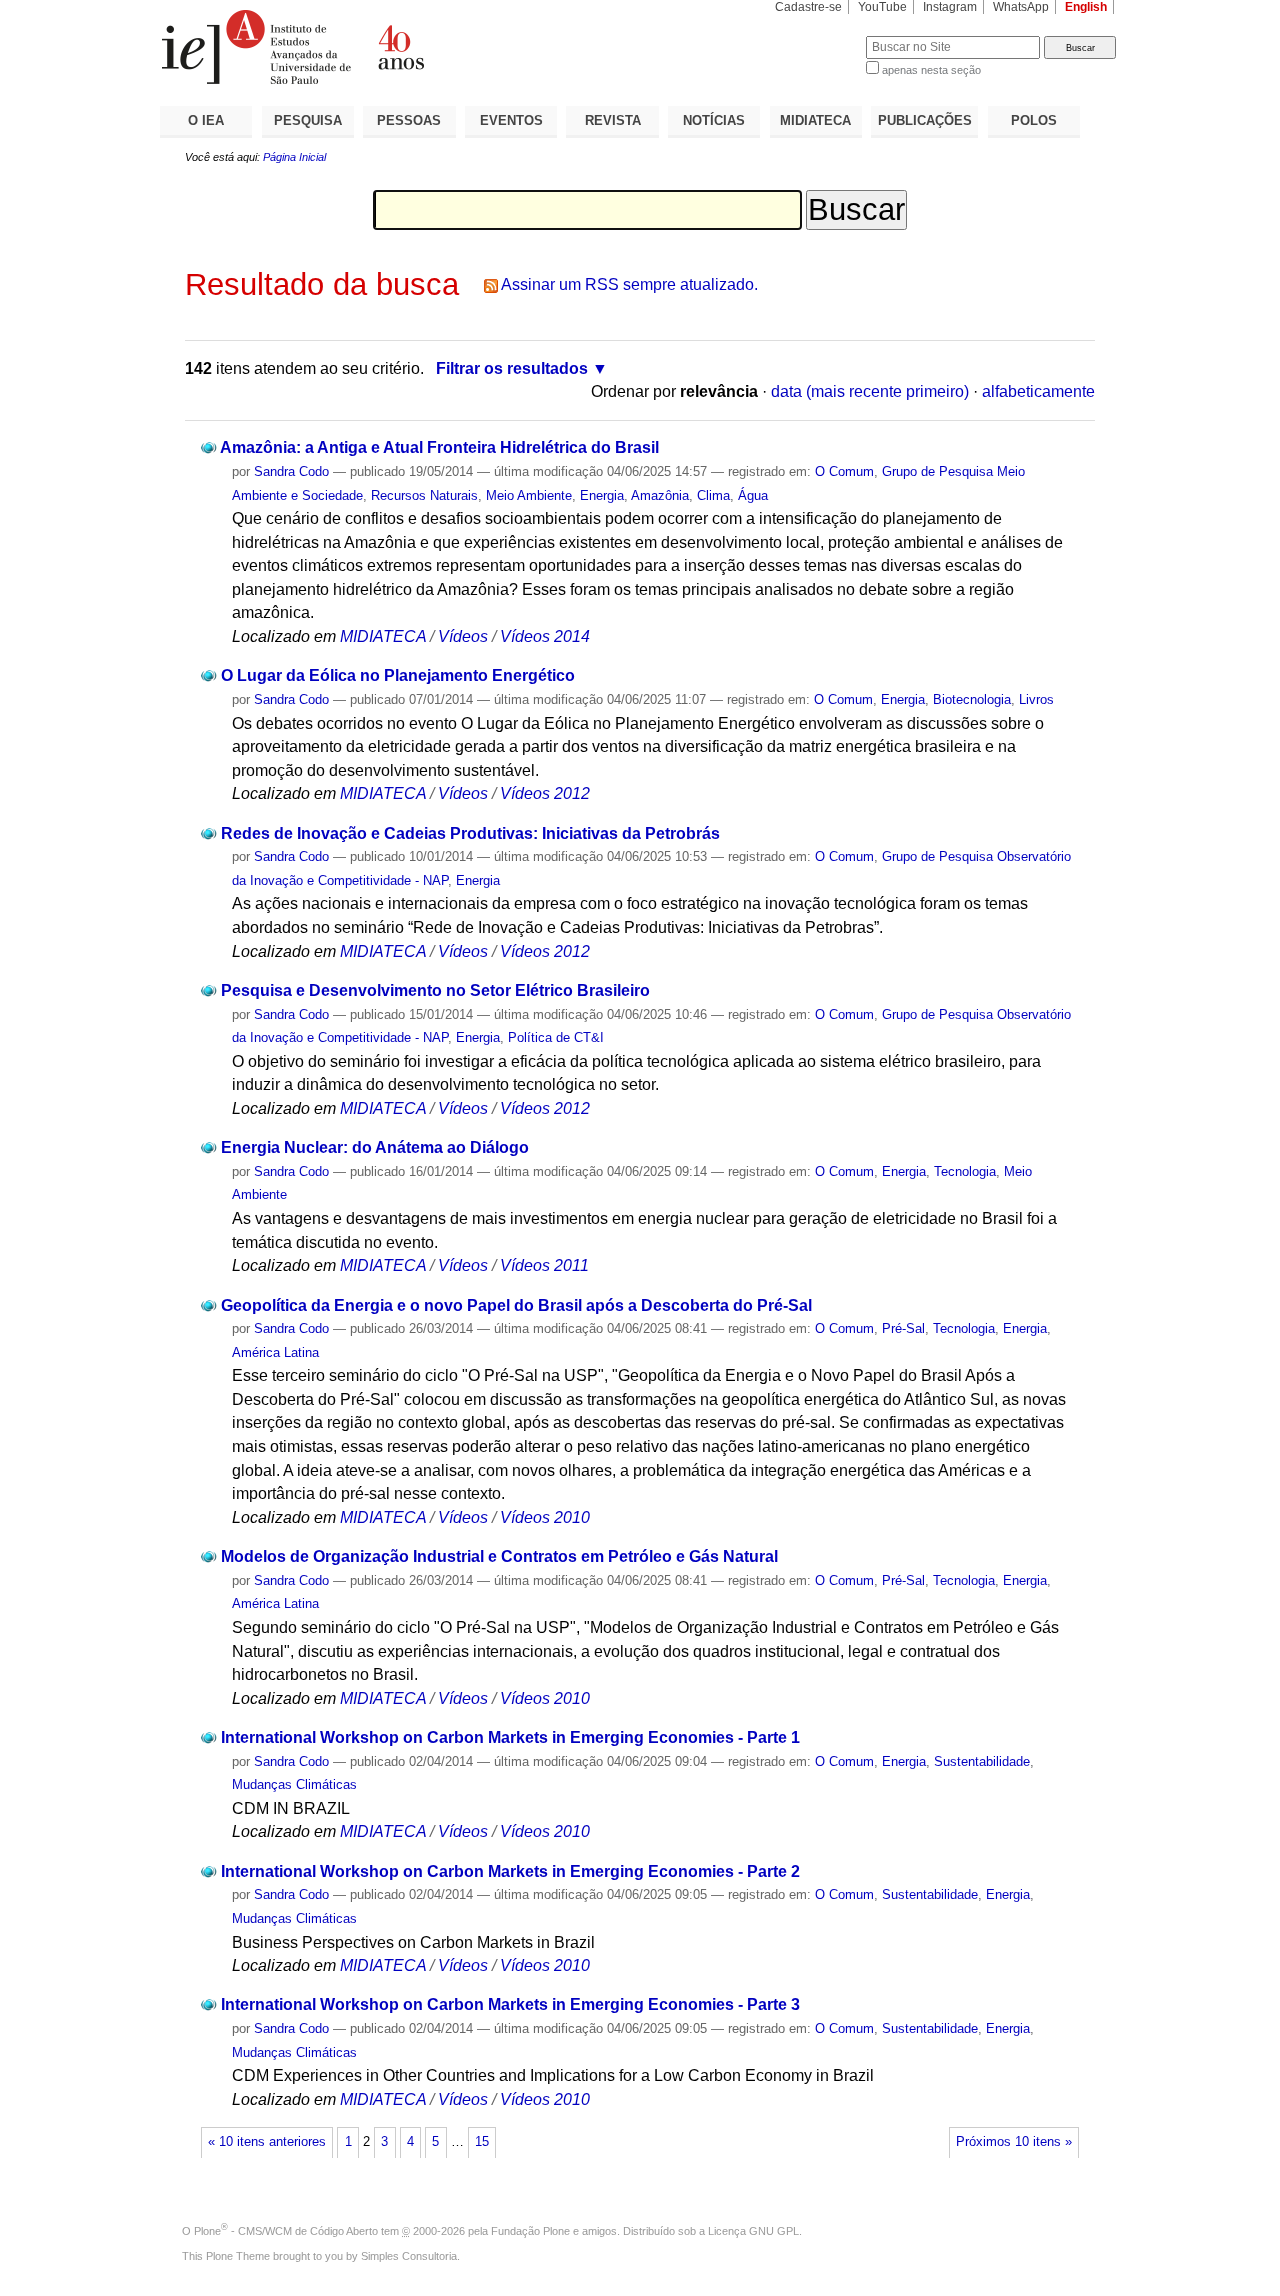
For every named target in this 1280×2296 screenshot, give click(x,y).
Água (753, 495)
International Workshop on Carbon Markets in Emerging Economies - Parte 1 (510, 1737)
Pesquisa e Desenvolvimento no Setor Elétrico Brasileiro (435, 990)
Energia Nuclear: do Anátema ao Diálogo (375, 1147)
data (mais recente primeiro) (870, 391)
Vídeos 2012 (545, 793)
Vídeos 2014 (545, 636)
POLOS (1034, 120)
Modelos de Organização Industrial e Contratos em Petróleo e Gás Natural (499, 1556)
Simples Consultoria (409, 2256)
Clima (713, 495)
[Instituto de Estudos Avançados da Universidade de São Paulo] (400, 47)
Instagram (950, 7)
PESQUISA (308, 120)
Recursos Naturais (424, 495)
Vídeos (463, 636)
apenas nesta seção (931, 70)
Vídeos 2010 (545, 1517)
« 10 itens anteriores (267, 2142)
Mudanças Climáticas (294, 1784)
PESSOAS (409, 120)
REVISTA (613, 120)
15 (482, 2142)
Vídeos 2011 (544, 1265)
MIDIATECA (815, 120)
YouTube (882, 7)
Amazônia (660, 495)
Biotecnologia (972, 699)
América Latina (275, 1352)
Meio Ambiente (529, 495)
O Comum (844, 471)
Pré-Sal (903, 1328)
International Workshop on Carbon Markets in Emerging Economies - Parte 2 (510, 1871)
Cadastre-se (808, 7)
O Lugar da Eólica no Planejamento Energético (398, 675)
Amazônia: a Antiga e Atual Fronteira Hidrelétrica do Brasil (439, 447)
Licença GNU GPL (753, 2231)
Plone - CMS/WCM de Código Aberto (286, 2231)
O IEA (206, 120)
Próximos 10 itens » (1014, 2142)
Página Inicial (294, 157)
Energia (602, 495)
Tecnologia (965, 1171)
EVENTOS (511, 120)
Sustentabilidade (982, 1761)
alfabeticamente (1038, 391)
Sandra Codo (291, 471)
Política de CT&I (556, 1037)
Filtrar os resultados (512, 368)
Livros (1036, 699)
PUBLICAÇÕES (925, 120)
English (1086, 7)
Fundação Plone (530, 2231)
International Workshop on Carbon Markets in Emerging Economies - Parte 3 (510, 2004)
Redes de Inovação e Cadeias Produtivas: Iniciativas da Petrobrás (470, 833)
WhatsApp (1021, 7)
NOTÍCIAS (714, 120)
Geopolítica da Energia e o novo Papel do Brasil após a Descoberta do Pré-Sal (516, 1305)
